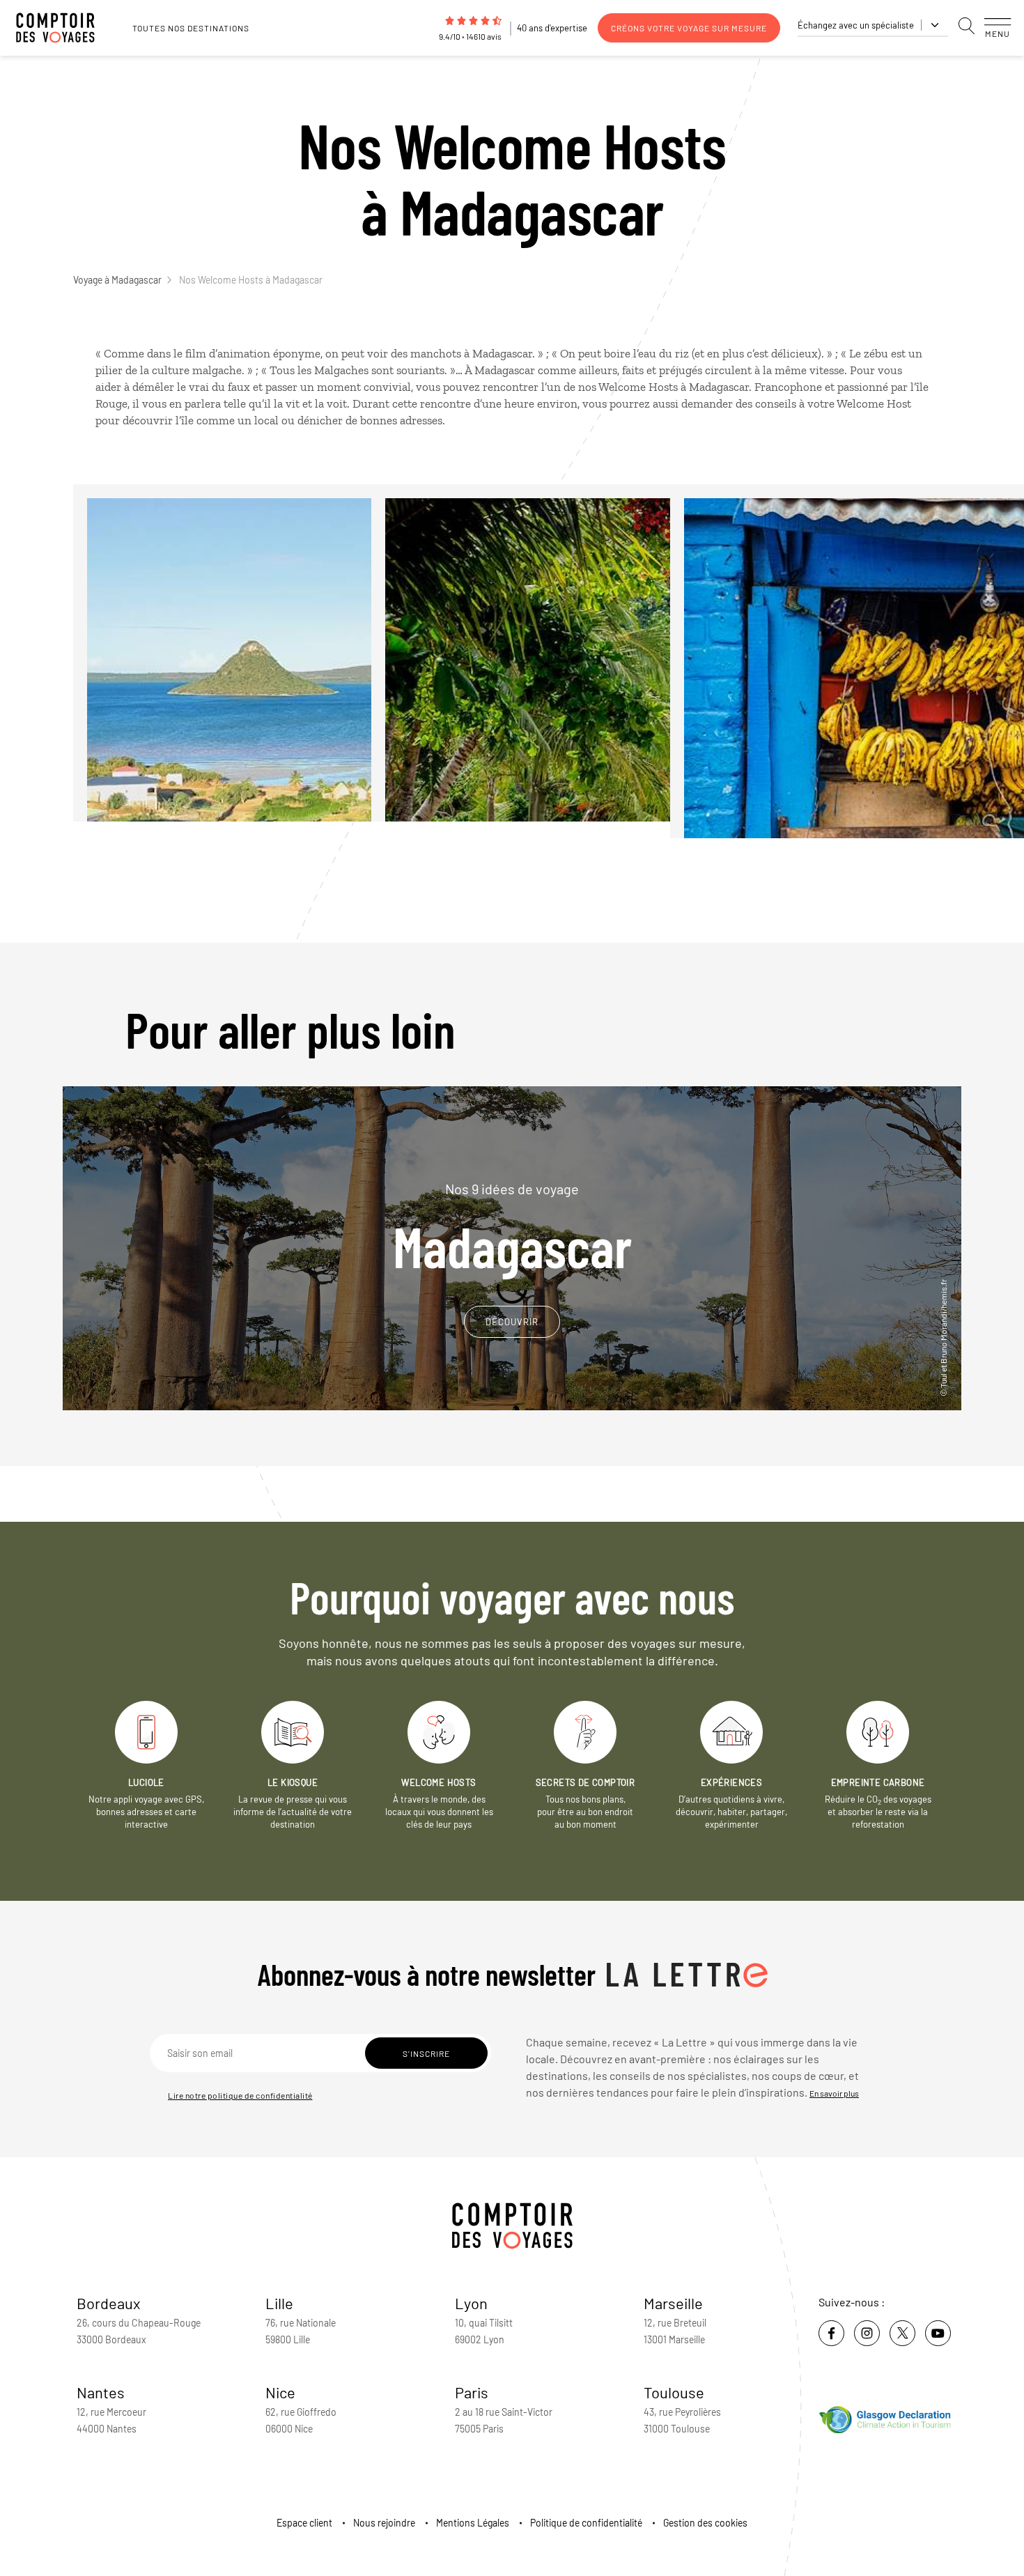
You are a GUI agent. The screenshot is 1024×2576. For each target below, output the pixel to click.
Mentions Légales (473, 2523)
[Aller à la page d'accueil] (63, 28)
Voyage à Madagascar (117, 280)
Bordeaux (109, 2303)
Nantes (101, 2392)
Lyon (471, 2303)
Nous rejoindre (384, 2523)
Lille (279, 2303)
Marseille (673, 2303)
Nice (280, 2392)
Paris (472, 2392)
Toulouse (674, 2392)
